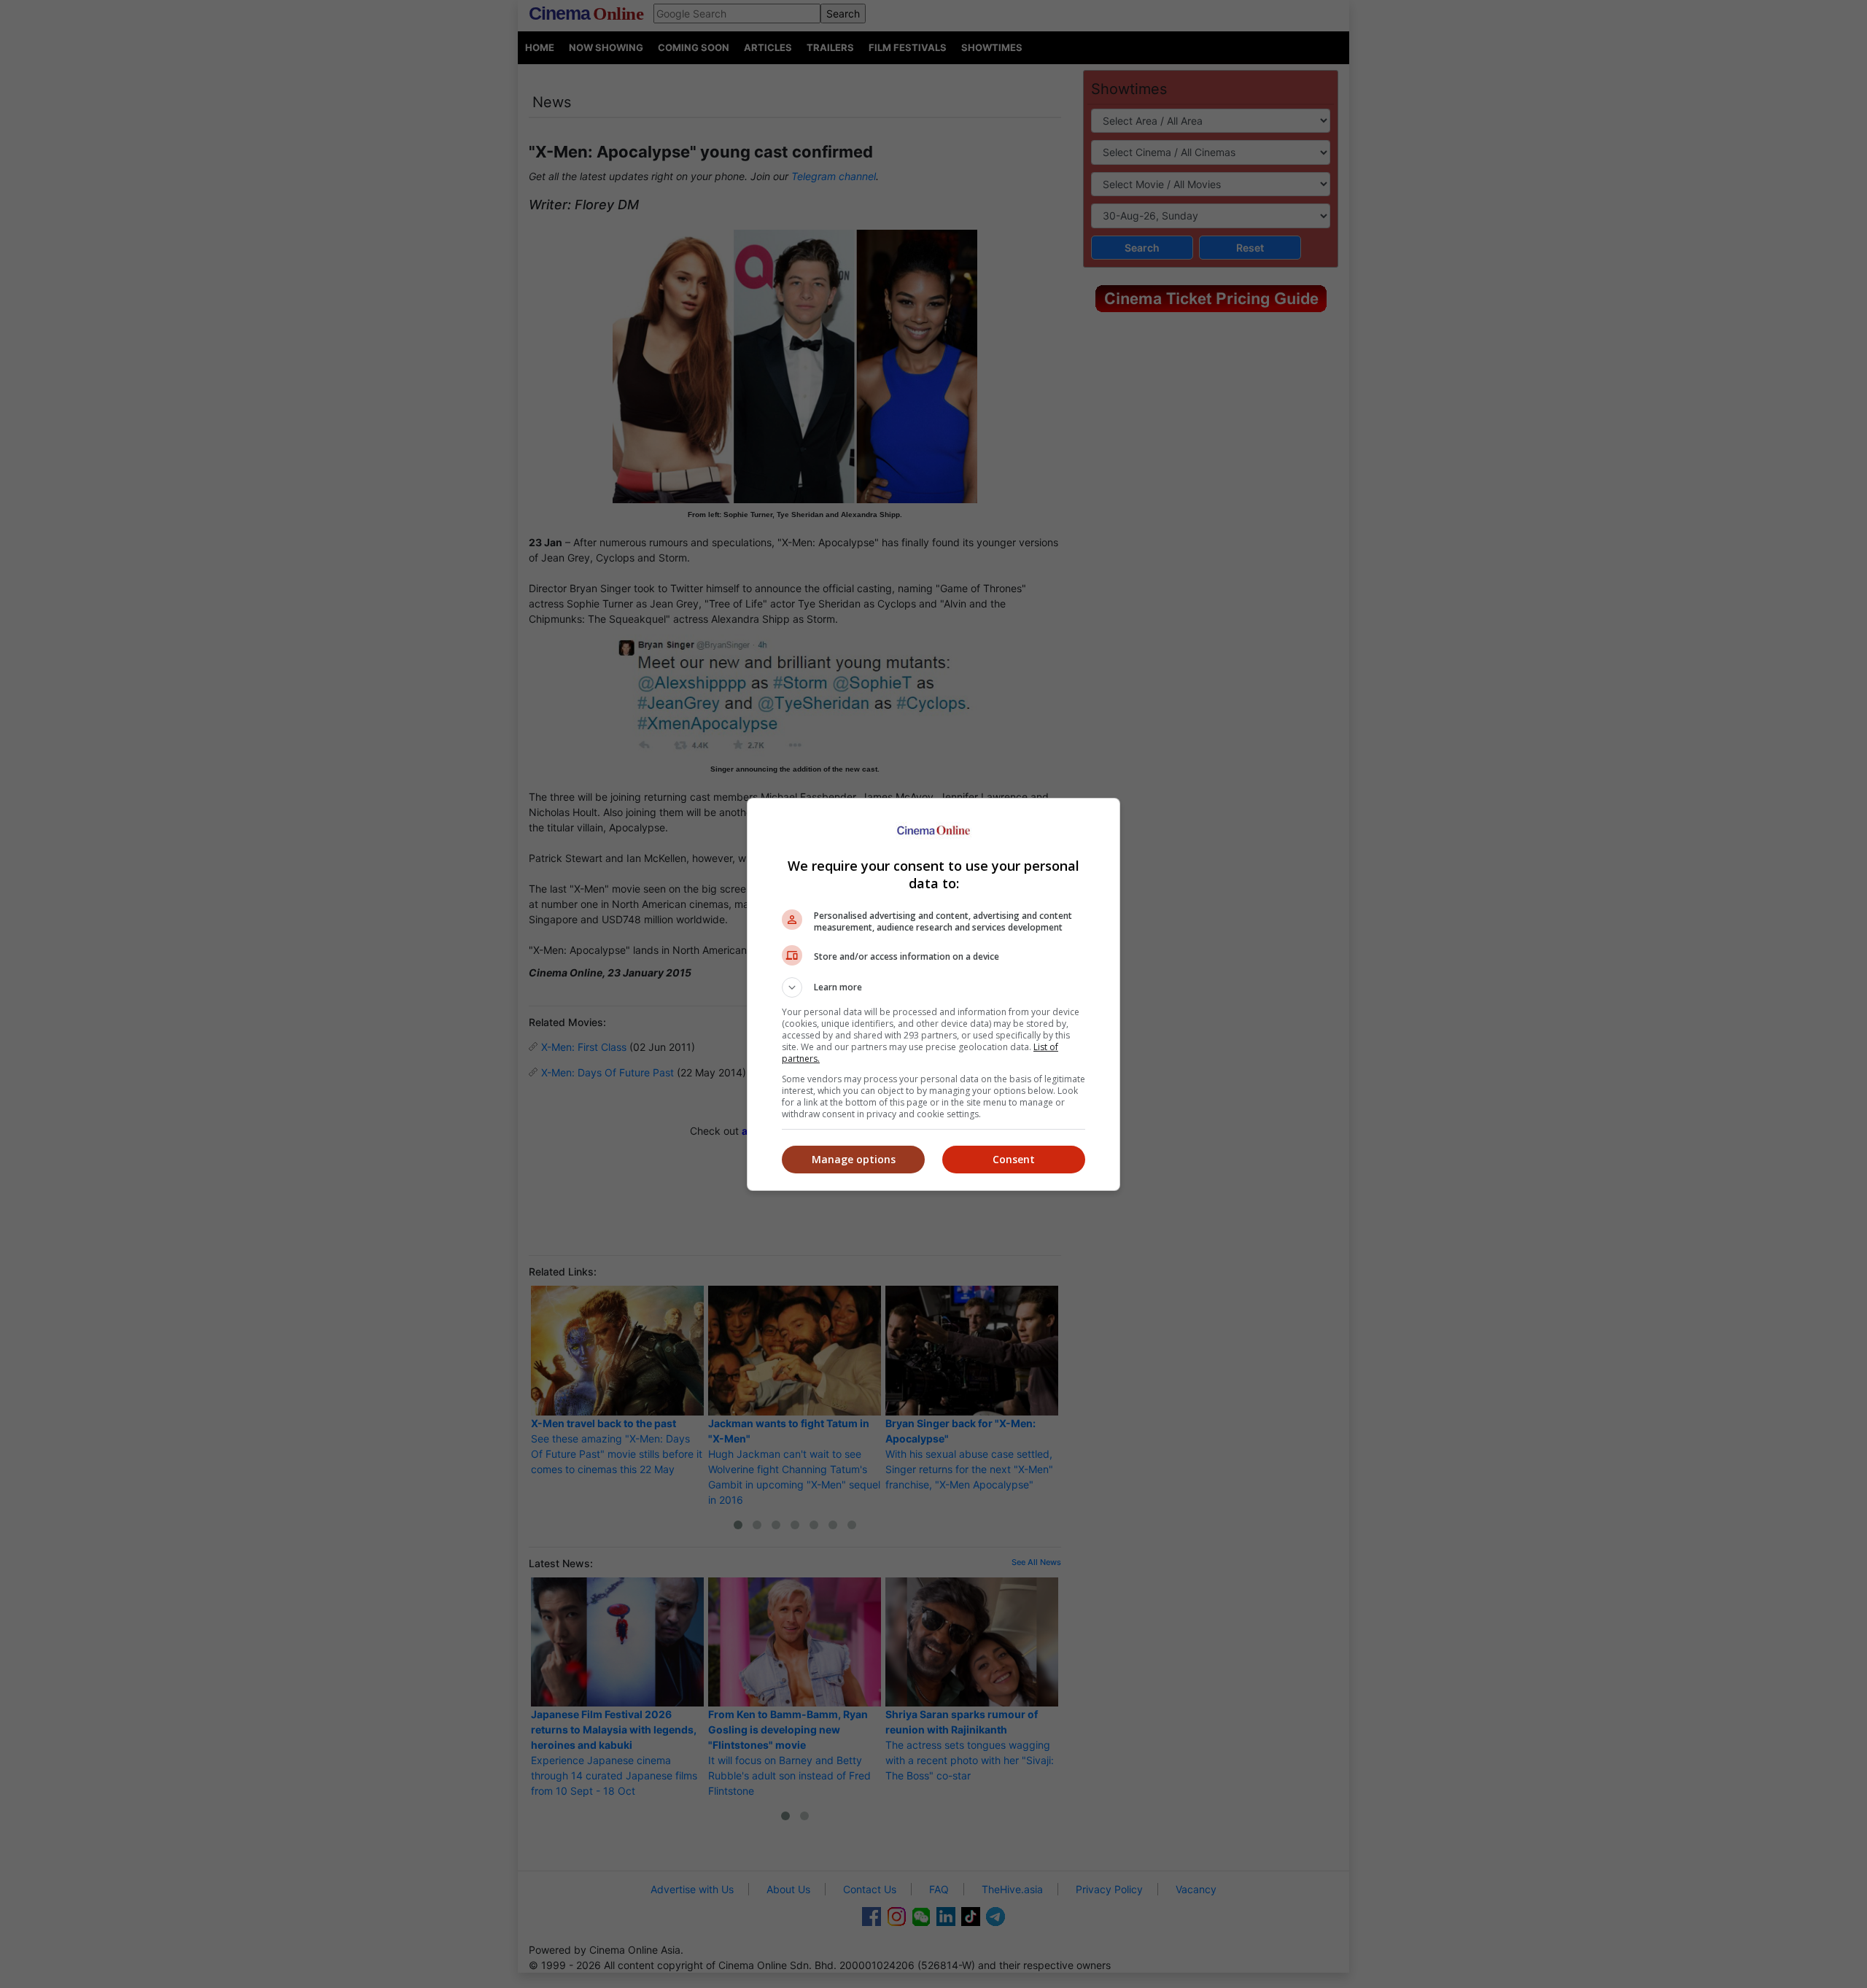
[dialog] (933, 994)
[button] (933, 987)
